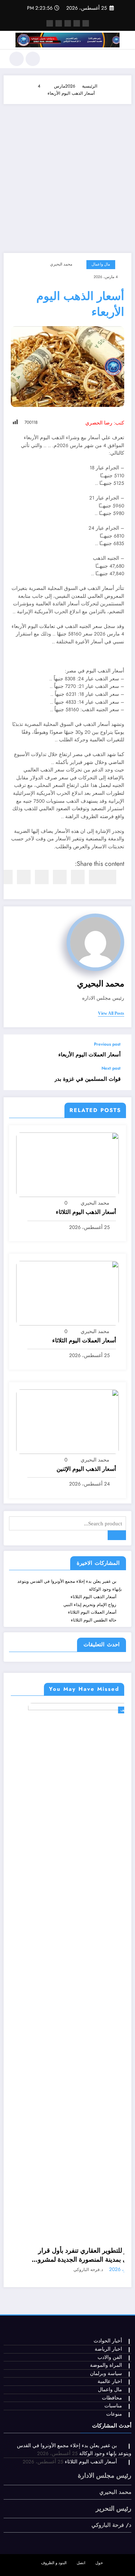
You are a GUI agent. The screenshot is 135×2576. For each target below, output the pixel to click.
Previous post (107, 1044)
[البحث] (33, 59)
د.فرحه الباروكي (71, 2270)
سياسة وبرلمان (106, 2373)
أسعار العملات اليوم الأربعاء (89, 1055)
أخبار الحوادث (108, 2341)
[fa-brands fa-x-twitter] (77, 23)
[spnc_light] (17, 59)
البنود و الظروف (54, 2563)
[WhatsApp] (24, 877)
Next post (111, 1068)
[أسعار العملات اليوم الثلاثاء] (67, 1293)
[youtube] (50, 23)
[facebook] (109, 877)
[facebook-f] (86, 23)
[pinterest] (42, 877)
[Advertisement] (67, 175)
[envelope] (60, 877)
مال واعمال (101, 264)
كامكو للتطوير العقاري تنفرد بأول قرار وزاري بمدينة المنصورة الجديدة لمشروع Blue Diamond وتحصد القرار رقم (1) (69, 2255)
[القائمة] (122, 59)
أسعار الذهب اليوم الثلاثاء (86, 1212)
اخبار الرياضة (108, 2349)
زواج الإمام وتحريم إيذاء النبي (90, 1605)
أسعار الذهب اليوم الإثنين (86, 1469)
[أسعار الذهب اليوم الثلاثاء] (67, 1164)
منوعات (114, 2414)
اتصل (81, 2563)
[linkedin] (78, 877)
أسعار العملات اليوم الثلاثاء (84, 1341)
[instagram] (59, 23)
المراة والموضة (106, 2365)
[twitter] (96, 877)
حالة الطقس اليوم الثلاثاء (94, 1620)
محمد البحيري (61, 264)
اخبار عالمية (110, 2381)
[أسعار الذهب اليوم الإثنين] (67, 1421)
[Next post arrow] (17, 1078)
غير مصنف (111, 1710)
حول (99, 2563)
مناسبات (113, 2406)
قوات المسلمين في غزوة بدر (87, 1079)
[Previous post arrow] (17, 1050)
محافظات (112, 2398)
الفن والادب (110, 2357)
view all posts (111, 1013)
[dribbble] (68, 23)
